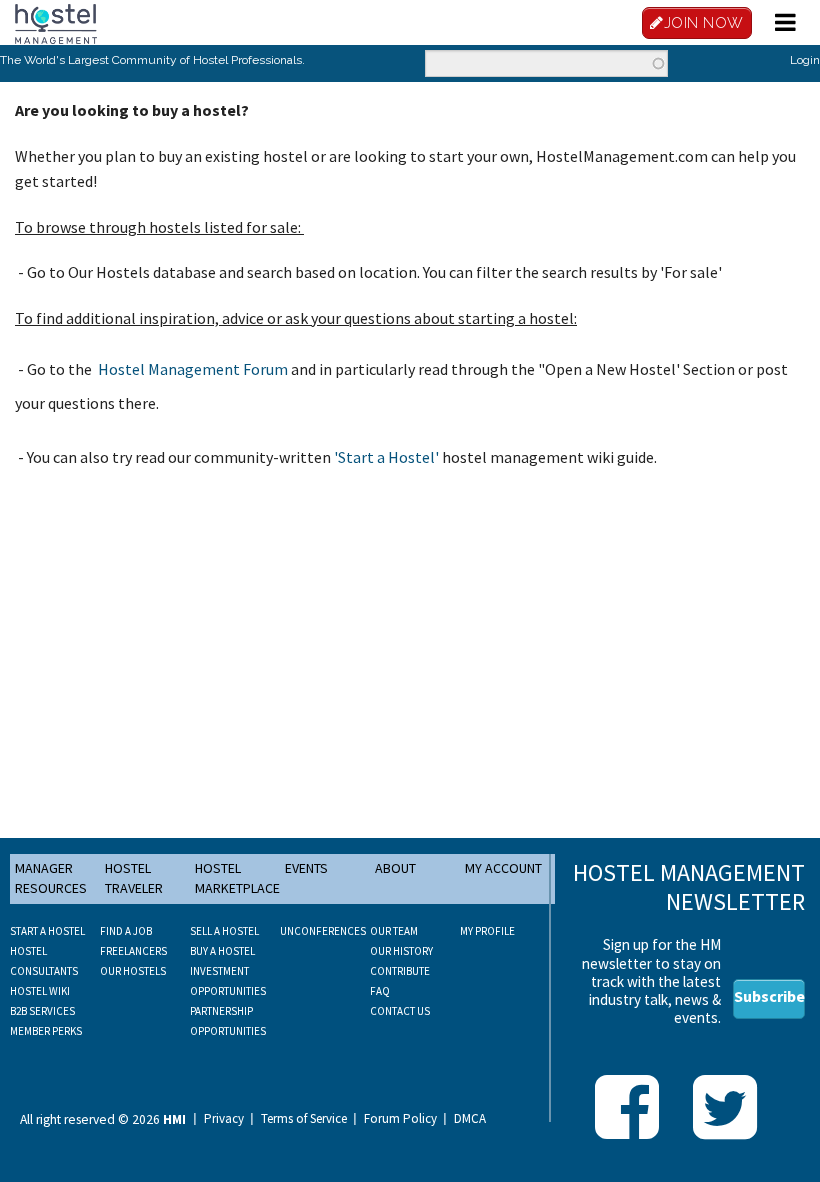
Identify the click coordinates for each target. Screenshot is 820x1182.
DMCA (470, 1119)
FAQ (380, 991)
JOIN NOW (704, 23)
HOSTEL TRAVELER (134, 878)
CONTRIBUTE (400, 971)
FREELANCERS (133, 951)
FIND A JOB (126, 931)
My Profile (487, 931)
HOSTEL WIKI (40, 991)
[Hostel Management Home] (56, 22)
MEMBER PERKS (46, 1031)
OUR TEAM (394, 931)
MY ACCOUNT (503, 868)
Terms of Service (304, 1119)
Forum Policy (400, 1119)
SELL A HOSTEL (224, 931)
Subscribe (769, 996)
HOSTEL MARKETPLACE (237, 878)
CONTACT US (400, 1011)
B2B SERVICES (42, 1011)
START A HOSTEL (47, 931)
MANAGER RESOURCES (51, 878)
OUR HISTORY (401, 951)
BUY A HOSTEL (222, 951)
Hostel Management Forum (193, 369)
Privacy (224, 1119)
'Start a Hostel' (386, 457)
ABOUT (395, 868)
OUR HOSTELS (133, 971)
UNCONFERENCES (323, 931)
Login (805, 60)
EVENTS (306, 868)
